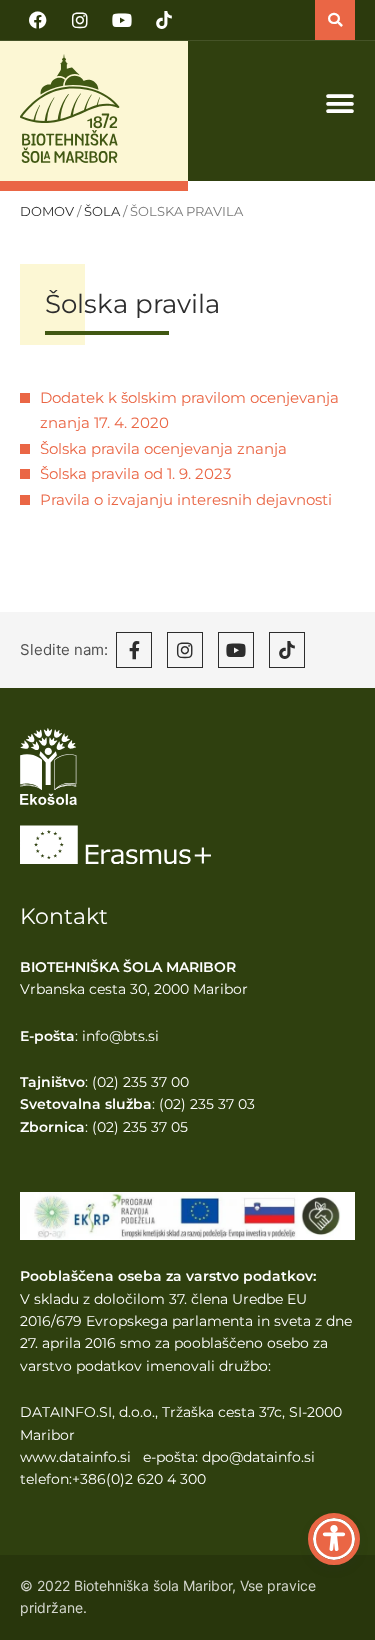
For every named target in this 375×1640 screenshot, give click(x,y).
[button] (335, 20)
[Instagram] (80, 20)
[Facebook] (38, 20)
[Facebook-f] (134, 650)
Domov (47, 211)
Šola (102, 211)
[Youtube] (122, 20)
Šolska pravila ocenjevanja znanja (163, 448)
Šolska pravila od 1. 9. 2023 (135, 473)
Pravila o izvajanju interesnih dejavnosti (186, 499)
